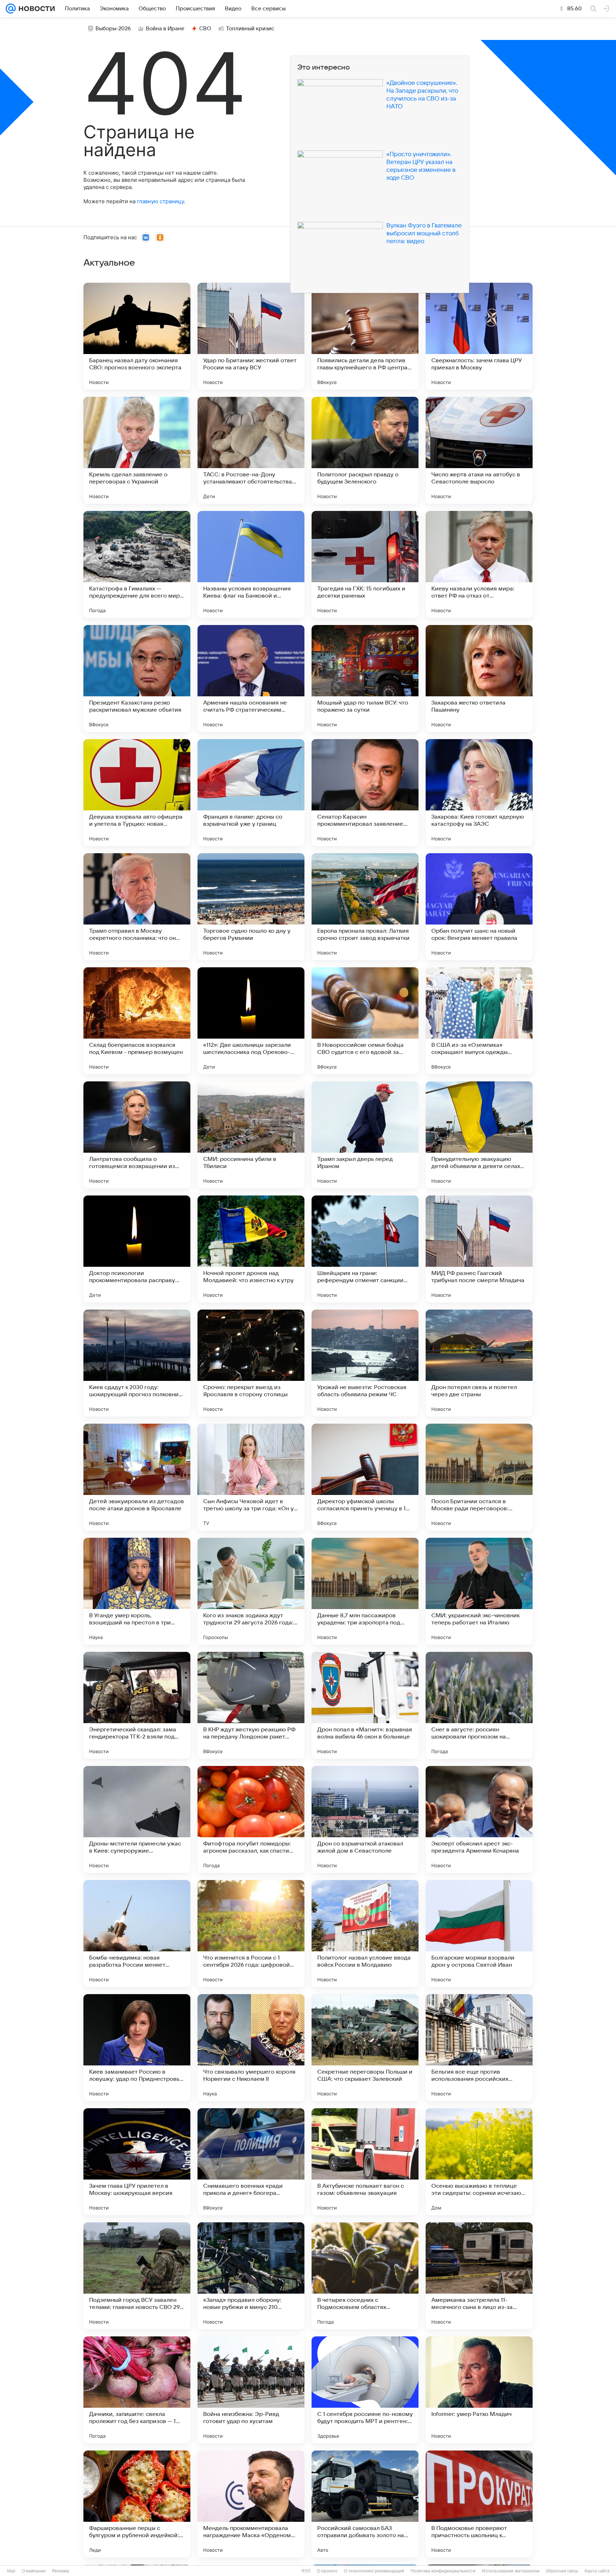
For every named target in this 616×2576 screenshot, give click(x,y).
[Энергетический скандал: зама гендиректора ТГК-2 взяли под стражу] (137, 1705)
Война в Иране (165, 29)
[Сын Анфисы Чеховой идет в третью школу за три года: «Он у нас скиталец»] (251, 1477)
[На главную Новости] (35, 9)
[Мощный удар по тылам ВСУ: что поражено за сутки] (365, 678)
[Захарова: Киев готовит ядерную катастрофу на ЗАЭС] (479, 793)
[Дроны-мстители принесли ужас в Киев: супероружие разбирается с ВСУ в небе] (137, 1819)
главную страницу (160, 201)
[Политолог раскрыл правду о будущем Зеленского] (365, 450)
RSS (306, 2571)
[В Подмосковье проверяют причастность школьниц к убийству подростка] (479, 2504)
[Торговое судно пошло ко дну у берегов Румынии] (251, 907)
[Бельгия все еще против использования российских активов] (479, 2048)
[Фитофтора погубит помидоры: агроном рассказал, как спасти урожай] (251, 1819)
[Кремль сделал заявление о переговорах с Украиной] (137, 450)
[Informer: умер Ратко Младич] (479, 2390)
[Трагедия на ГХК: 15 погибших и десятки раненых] (365, 564)
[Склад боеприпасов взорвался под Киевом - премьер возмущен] (137, 1021)
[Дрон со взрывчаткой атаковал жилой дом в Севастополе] (365, 1819)
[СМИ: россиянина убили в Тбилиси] (251, 1135)
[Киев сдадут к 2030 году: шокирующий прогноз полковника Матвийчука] (137, 1363)
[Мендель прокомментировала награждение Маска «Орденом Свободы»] (251, 2504)
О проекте (327, 2571)
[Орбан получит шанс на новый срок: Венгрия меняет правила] (479, 907)
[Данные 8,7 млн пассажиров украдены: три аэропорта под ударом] (365, 1591)
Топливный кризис (250, 29)
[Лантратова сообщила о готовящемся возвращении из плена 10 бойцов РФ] (137, 1135)
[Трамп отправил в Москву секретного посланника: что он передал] (137, 907)
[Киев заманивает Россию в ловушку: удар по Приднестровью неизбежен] (137, 2048)
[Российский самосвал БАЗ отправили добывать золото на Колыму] (365, 2504)
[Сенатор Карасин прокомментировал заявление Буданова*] (365, 793)
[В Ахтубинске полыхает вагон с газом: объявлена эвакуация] (365, 2162)
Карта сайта (597, 2571)
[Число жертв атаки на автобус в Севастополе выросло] (479, 450)
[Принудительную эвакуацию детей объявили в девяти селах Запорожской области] (479, 1135)
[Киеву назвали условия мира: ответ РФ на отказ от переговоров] (479, 564)
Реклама (61, 2571)
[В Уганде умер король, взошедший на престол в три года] (137, 1591)
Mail (11, 2571)
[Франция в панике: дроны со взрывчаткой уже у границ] (251, 793)
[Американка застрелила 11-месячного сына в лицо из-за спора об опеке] (479, 2276)
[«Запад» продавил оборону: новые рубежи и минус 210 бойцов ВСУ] (251, 2276)
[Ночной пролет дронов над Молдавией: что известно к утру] (251, 1249)
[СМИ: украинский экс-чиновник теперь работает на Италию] (479, 1591)
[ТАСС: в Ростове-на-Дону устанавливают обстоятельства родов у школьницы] (251, 450)
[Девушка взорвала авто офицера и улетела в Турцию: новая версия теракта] (137, 793)
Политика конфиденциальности (443, 2571)
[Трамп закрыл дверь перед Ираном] (365, 1135)
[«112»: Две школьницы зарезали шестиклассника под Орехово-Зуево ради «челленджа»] (251, 1021)
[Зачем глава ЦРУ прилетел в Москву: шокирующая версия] (137, 2162)
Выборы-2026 (113, 29)
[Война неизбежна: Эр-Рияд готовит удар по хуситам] (251, 2390)
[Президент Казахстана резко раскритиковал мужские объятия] (137, 678)
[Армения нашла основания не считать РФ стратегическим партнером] (251, 678)
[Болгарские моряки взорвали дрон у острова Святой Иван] (479, 1934)
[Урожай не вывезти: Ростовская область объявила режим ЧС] (365, 1363)
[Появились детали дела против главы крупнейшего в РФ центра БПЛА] (365, 336)
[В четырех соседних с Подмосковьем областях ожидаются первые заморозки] (365, 2276)
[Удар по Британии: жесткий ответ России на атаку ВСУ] (251, 336)
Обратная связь (562, 2571)
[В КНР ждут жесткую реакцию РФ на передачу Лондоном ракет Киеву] (251, 1705)
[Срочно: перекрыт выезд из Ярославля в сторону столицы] (251, 1363)
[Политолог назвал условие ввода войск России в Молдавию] (365, 1934)
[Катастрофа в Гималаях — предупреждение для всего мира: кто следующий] (137, 564)
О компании (34, 2571)
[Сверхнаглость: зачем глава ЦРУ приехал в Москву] (479, 336)
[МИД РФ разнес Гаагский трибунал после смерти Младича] (479, 1249)
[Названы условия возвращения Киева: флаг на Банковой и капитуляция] (251, 564)
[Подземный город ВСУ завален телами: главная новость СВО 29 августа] (137, 2276)
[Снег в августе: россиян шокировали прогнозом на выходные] (479, 1705)
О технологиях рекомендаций (374, 2571)
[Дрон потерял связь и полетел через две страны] (479, 1363)
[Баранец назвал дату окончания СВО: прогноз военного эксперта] (137, 336)
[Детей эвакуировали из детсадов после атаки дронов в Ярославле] (137, 1477)
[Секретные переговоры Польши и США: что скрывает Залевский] (365, 2048)
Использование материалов (511, 2571)
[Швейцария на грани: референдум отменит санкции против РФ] (365, 1249)
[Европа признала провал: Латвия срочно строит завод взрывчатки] (365, 907)
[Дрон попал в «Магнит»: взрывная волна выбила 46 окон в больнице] (365, 1705)
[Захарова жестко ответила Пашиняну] (479, 678)
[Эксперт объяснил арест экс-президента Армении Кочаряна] (479, 1819)
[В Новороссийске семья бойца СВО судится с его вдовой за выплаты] (365, 1021)
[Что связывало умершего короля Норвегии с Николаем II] (251, 2048)
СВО (205, 29)
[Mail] (11, 9)
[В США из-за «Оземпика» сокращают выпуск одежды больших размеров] (479, 1021)
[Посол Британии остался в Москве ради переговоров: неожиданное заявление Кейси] (479, 1477)
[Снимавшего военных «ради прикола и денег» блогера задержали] (251, 2162)
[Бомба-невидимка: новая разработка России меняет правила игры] (137, 1934)
